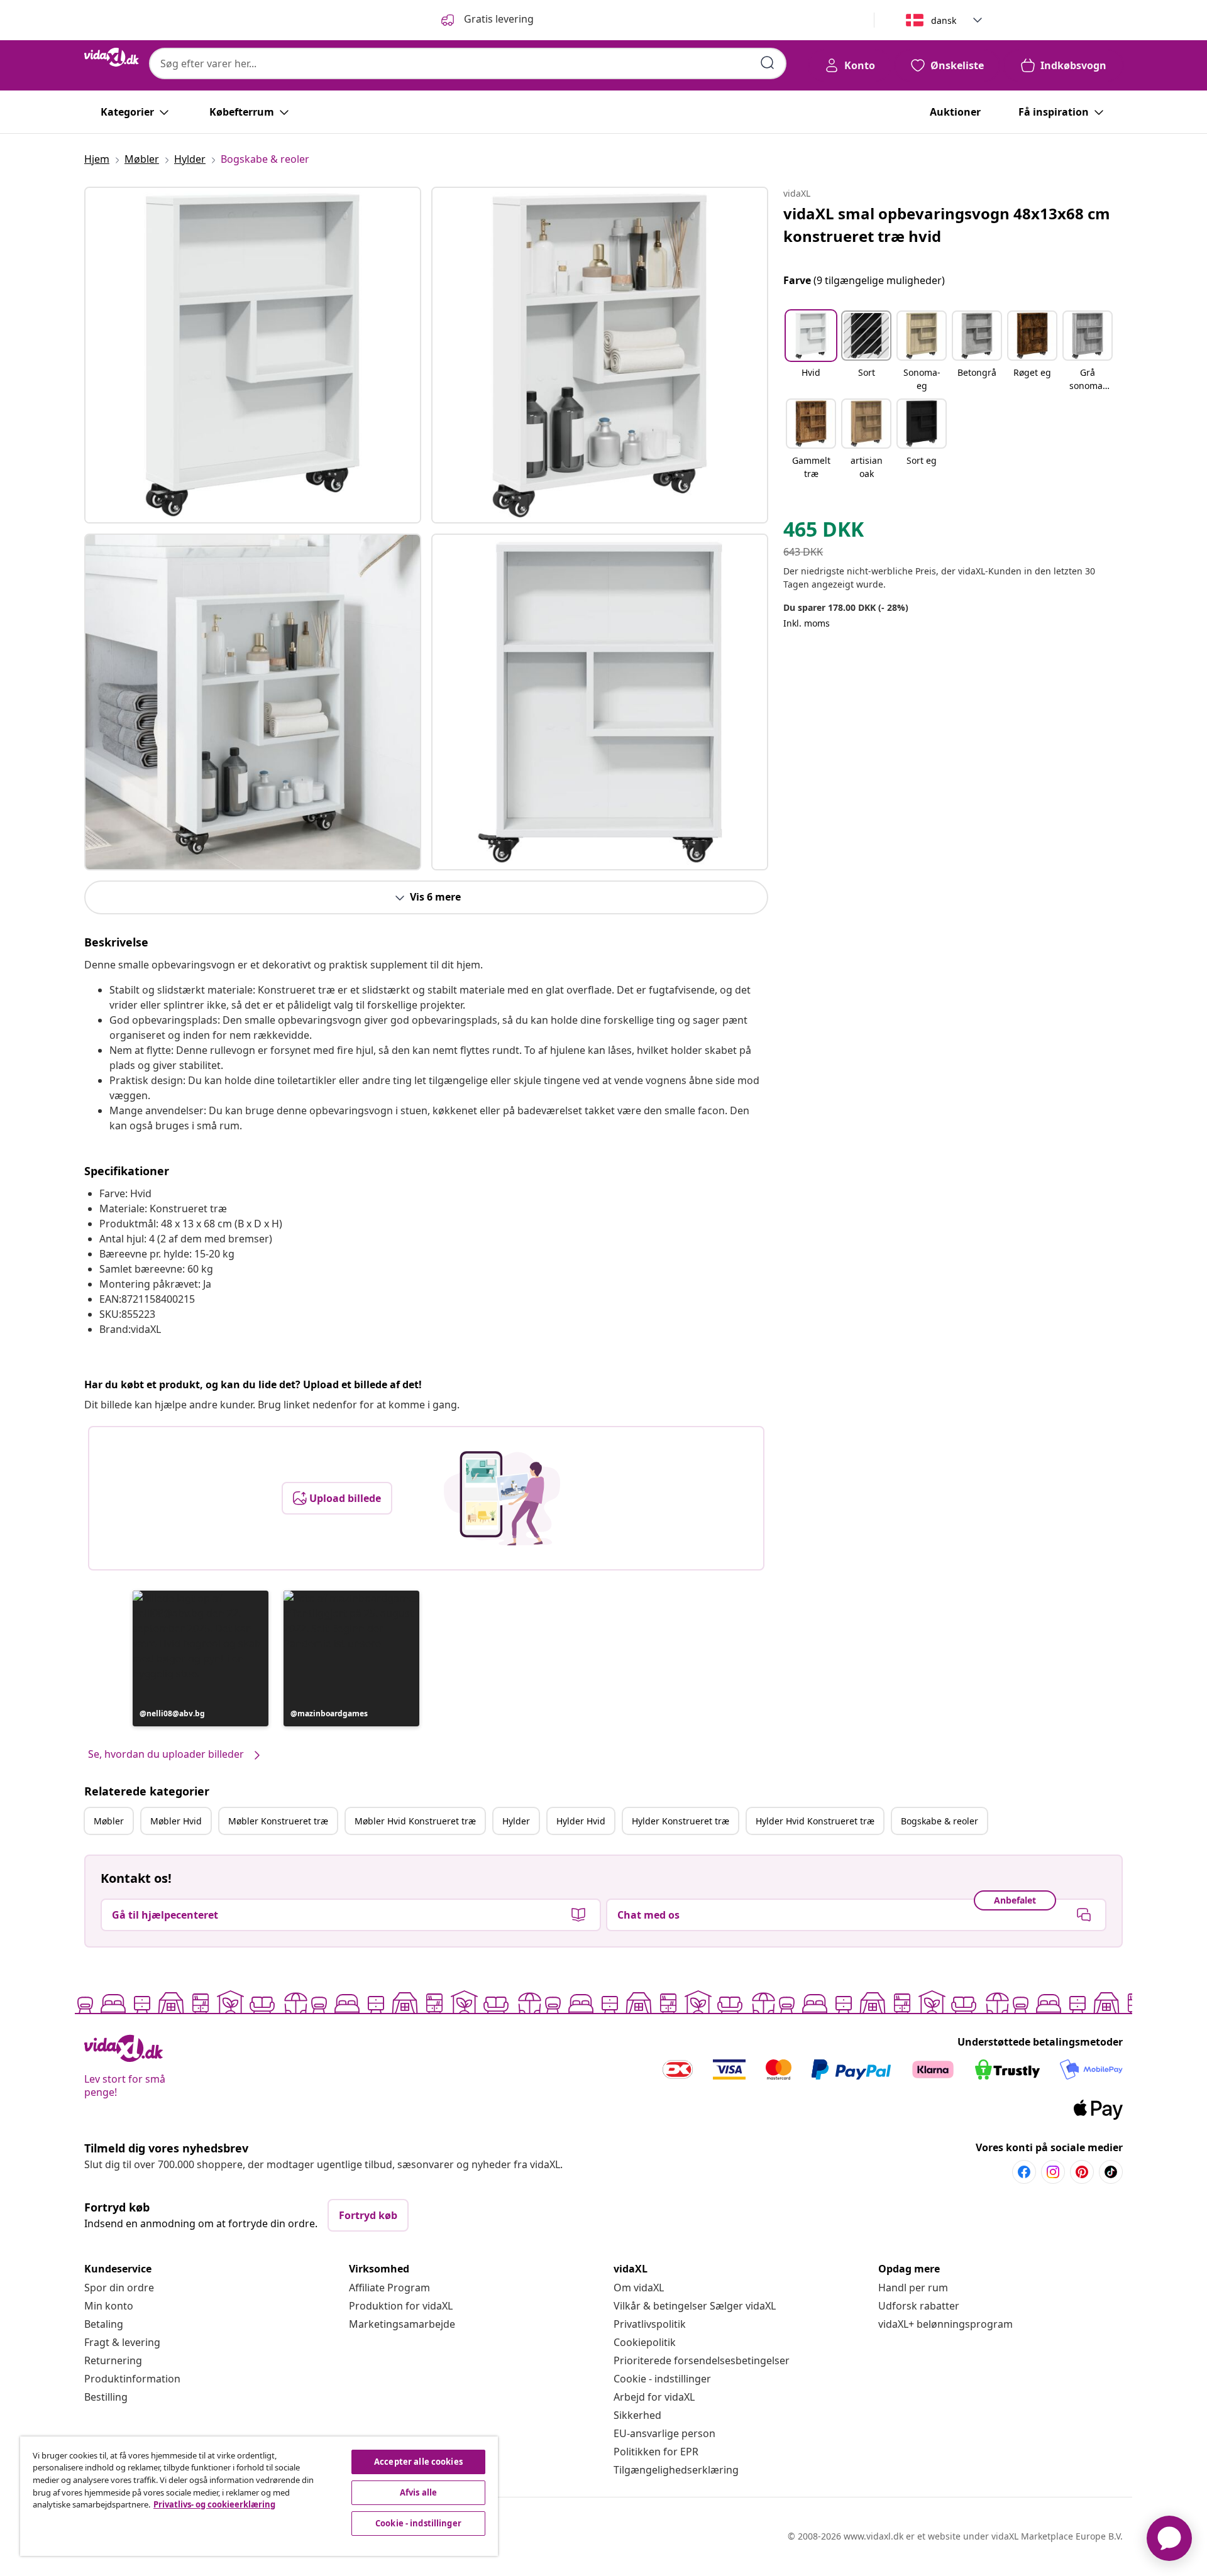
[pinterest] (1082, 2172)
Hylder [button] (516, 1821)
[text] (824, 532)
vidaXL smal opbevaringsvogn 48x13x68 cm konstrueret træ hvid (947, 225)
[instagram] (1053, 2172)
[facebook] (1024, 2172)
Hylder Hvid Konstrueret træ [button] (815, 1821)
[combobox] (468, 63)
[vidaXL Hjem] (112, 57)
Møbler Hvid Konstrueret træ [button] (415, 1821)
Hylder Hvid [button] (581, 1821)
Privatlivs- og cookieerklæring (214, 2504)
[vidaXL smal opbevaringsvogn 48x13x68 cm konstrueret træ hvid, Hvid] (253, 355)
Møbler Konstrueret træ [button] (278, 1821)
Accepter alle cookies (418, 2462)
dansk (944, 20)
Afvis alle (418, 2492)
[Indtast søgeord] (768, 63)
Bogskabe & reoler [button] (940, 1821)
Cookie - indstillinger (662, 2379)
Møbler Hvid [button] (176, 1821)
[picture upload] (502, 1498)
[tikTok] (1111, 2172)
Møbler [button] (109, 1821)
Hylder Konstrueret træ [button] (681, 1821)
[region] (259, 2496)
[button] (201, 1658)
